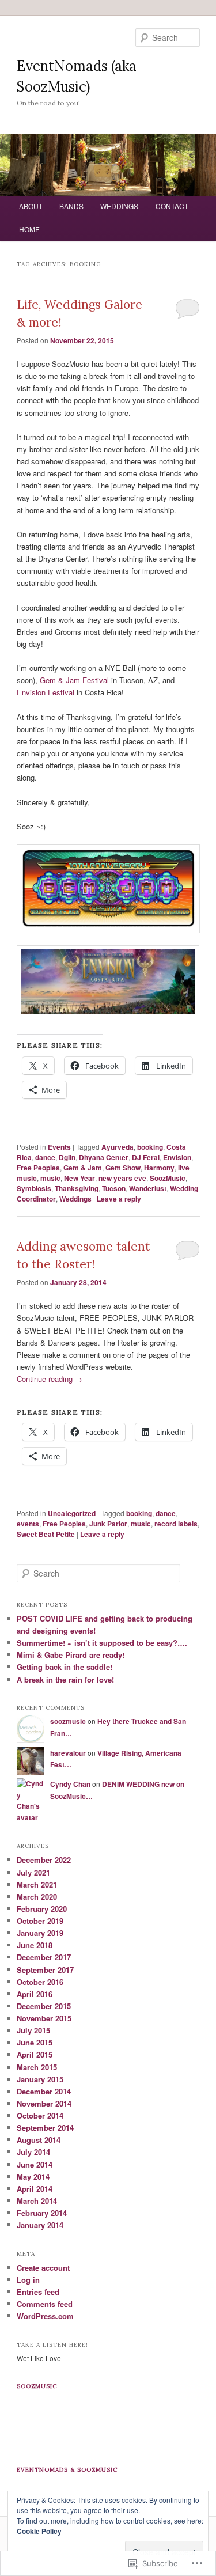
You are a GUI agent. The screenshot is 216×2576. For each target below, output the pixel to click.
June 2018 (35, 1945)
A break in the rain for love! (65, 1679)
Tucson (114, 1188)
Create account (43, 2268)
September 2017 (45, 1970)
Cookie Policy (39, 2531)
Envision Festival (47, 692)
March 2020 (37, 1897)
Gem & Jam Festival (74, 680)
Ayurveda (118, 1147)
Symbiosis (34, 1188)
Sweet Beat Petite (46, 1534)
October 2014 (40, 2115)
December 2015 (44, 2006)
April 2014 (35, 2189)
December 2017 (44, 1957)
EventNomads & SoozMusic (67, 2470)
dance (45, 1157)
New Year (79, 1178)
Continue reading (50, 1379)
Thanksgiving (77, 1188)
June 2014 (35, 2164)
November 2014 (44, 2103)
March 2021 (37, 1884)
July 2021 (33, 1872)
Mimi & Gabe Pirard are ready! (71, 1655)
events (28, 1524)
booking (150, 1147)
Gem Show (123, 1168)
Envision (177, 1157)
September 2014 (45, 2128)
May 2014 (33, 2177)
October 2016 (40, 1982)
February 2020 (42, 1909)
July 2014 (33, 2152)
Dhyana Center (104, 1157)
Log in (28, 2280)
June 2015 (35, 2042)
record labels (176, 1524)
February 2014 (42, 2213)
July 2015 (33, 2030)
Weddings (75, 1199)
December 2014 (44, 2091)
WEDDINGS (119, 206)
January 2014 (40, 2225)
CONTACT (172, 206)
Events (59, 1147)
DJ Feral (146, 1157)
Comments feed (45, 2304)
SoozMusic (168, 1178)
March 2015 (37, 2067)
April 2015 (35, 2054)
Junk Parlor (108, 1524)
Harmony (159, 1168)
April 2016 (35, 1994)
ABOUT (31, 206)
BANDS (71, 206)
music (50, 1178)
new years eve (122, 1178)
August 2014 (39, 2140)
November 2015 (44, 2018)
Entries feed (38, 2292)
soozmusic (68, 1721)
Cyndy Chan (70, 1784)
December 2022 (44, 1860)
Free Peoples (38, 1168)
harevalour (68, 1753)
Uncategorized (72, 1513)
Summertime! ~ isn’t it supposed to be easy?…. (102, 1643)
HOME (29, 229)
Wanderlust (148, 1188)
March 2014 (37, 2201)
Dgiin (67, 1157)
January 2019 (40, 1933)
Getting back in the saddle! (65, 1667)
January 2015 (40, 2079)
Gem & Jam (83, 1168)
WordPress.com (45, 2316)
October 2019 (40, 1921)
